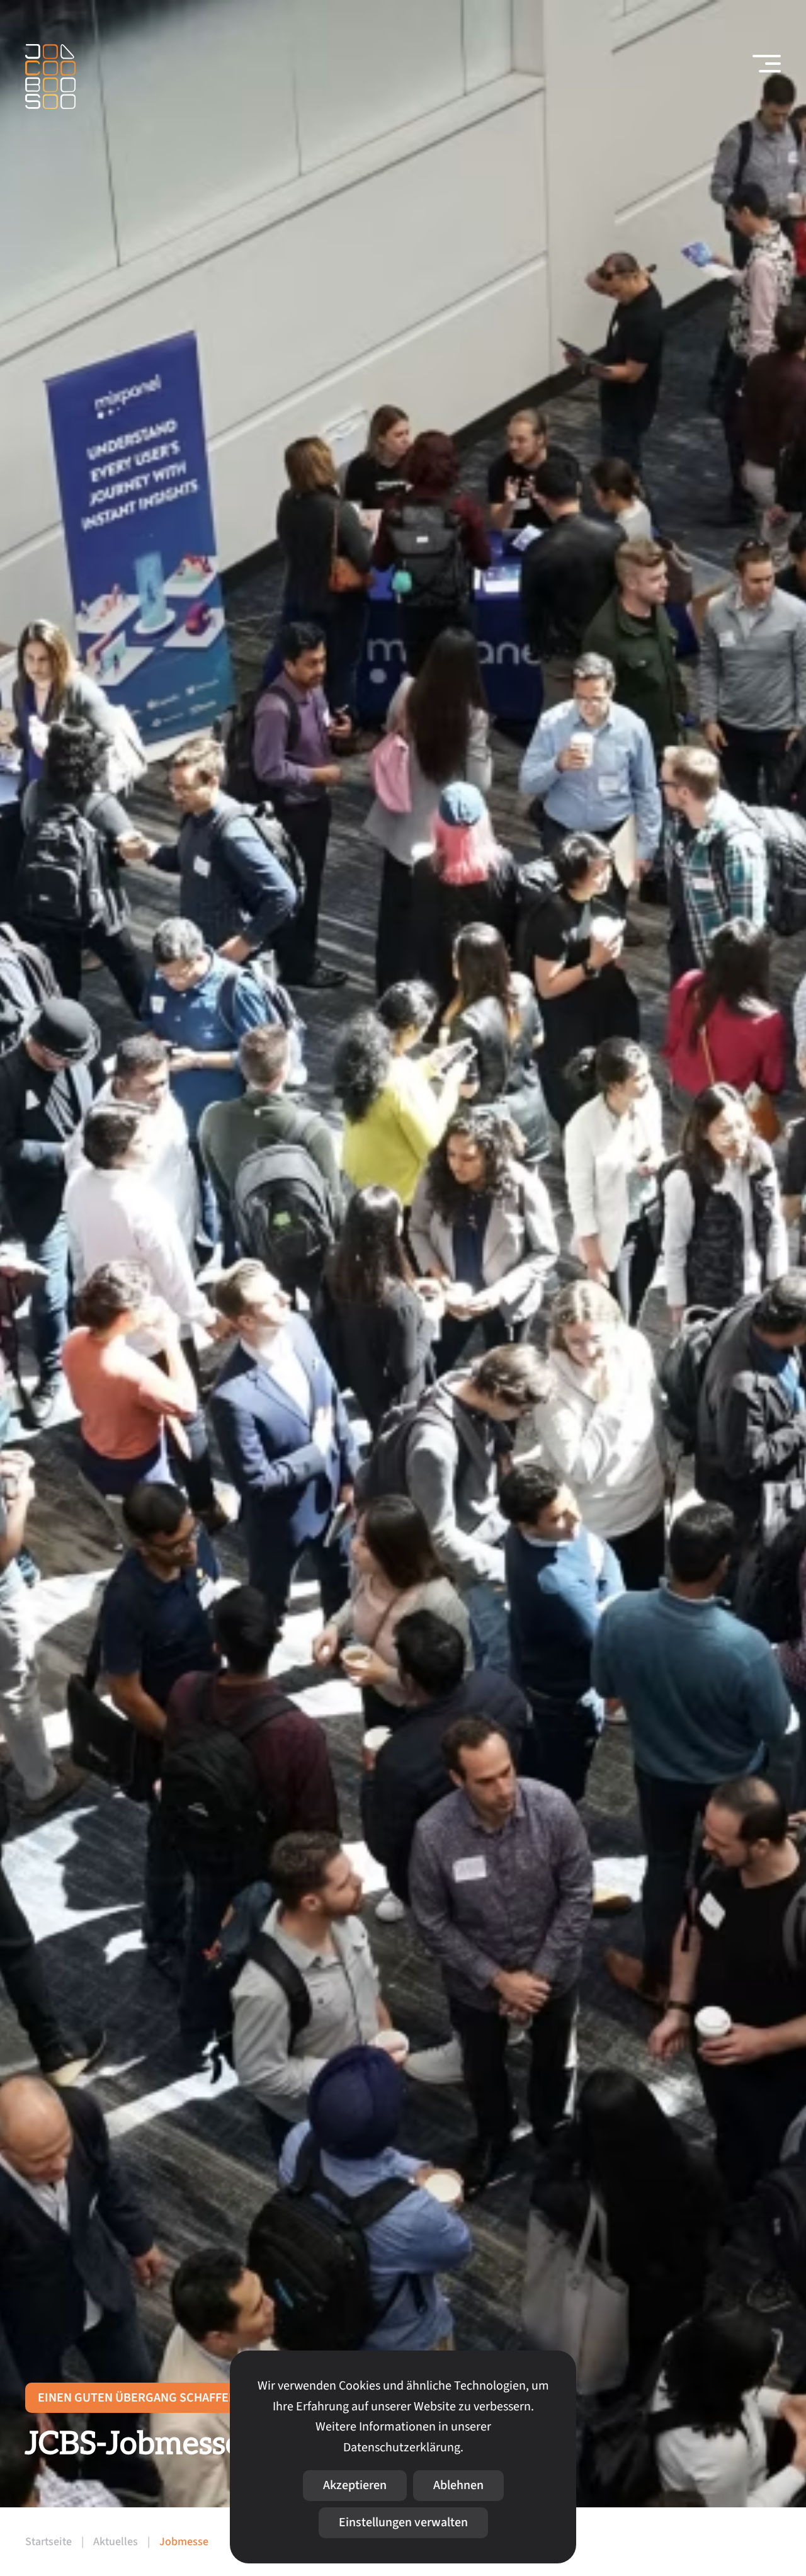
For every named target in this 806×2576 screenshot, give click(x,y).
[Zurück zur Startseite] (50, 77)
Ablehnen (458, 2485)
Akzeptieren (355, 2485)
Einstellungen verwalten (403, 2522)
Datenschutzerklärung (402, 2448)
